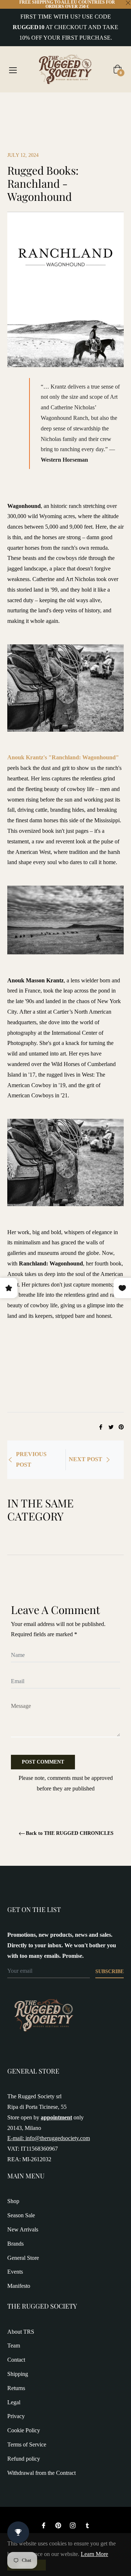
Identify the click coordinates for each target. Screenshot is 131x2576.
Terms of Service (27, 2444)
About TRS (21, 2332)
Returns (16, 2388)
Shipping (18, 2374)
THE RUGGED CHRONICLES (63, 105)
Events (15, 2272)
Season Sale (21, 2215)
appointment (56, 2117)
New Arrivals (23, 2229)
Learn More (94, 2554)
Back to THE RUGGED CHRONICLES (70, 1833)
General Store (23, 2258)
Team (14, 2346)
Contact (16, 2360)
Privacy (16, 2416)
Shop (13, 2201)
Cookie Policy (24, 2430)
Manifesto (19, 2286)
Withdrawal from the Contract (41, 2473)
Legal (14, 2402)
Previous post (31, 1459)
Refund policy (24, 2459)
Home (15, 105)
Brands (15, 2244)
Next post (86, 1459)
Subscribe (110, 1971)
